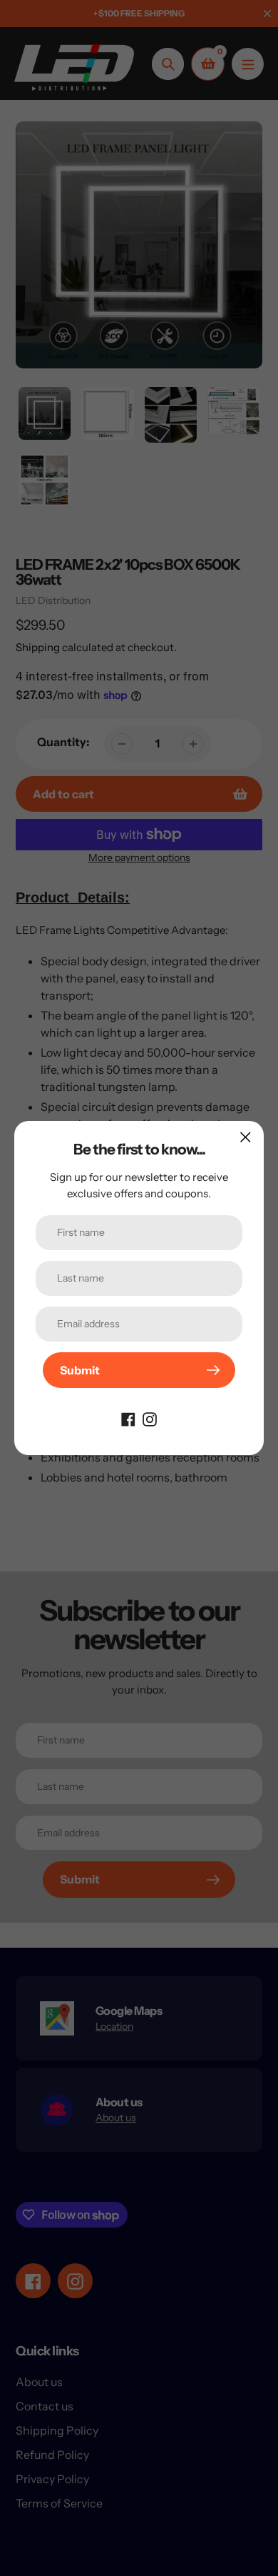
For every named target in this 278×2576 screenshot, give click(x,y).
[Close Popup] (246, 1137)
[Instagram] (150, 1418)
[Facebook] (128, 1418)
